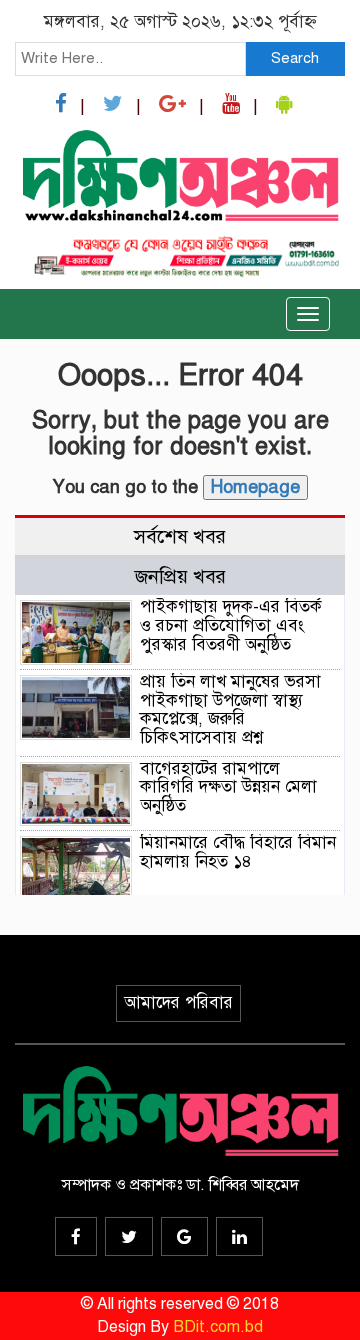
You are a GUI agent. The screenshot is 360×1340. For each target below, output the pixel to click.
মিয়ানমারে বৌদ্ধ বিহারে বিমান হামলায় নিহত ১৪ (238, 852)
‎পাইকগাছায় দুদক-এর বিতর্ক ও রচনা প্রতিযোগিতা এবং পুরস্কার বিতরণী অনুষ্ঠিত (231, 625)
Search (295, 58)
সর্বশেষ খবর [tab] (180, 536)
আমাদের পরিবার (178, 1002)
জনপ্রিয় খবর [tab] (180, 576)
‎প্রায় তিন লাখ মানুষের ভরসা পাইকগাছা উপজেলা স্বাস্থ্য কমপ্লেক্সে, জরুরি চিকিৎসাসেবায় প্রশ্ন (230, 709)
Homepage (255, 487)
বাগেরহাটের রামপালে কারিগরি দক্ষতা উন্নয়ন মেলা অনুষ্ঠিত (228, 787)
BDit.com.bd (218, 1327)
